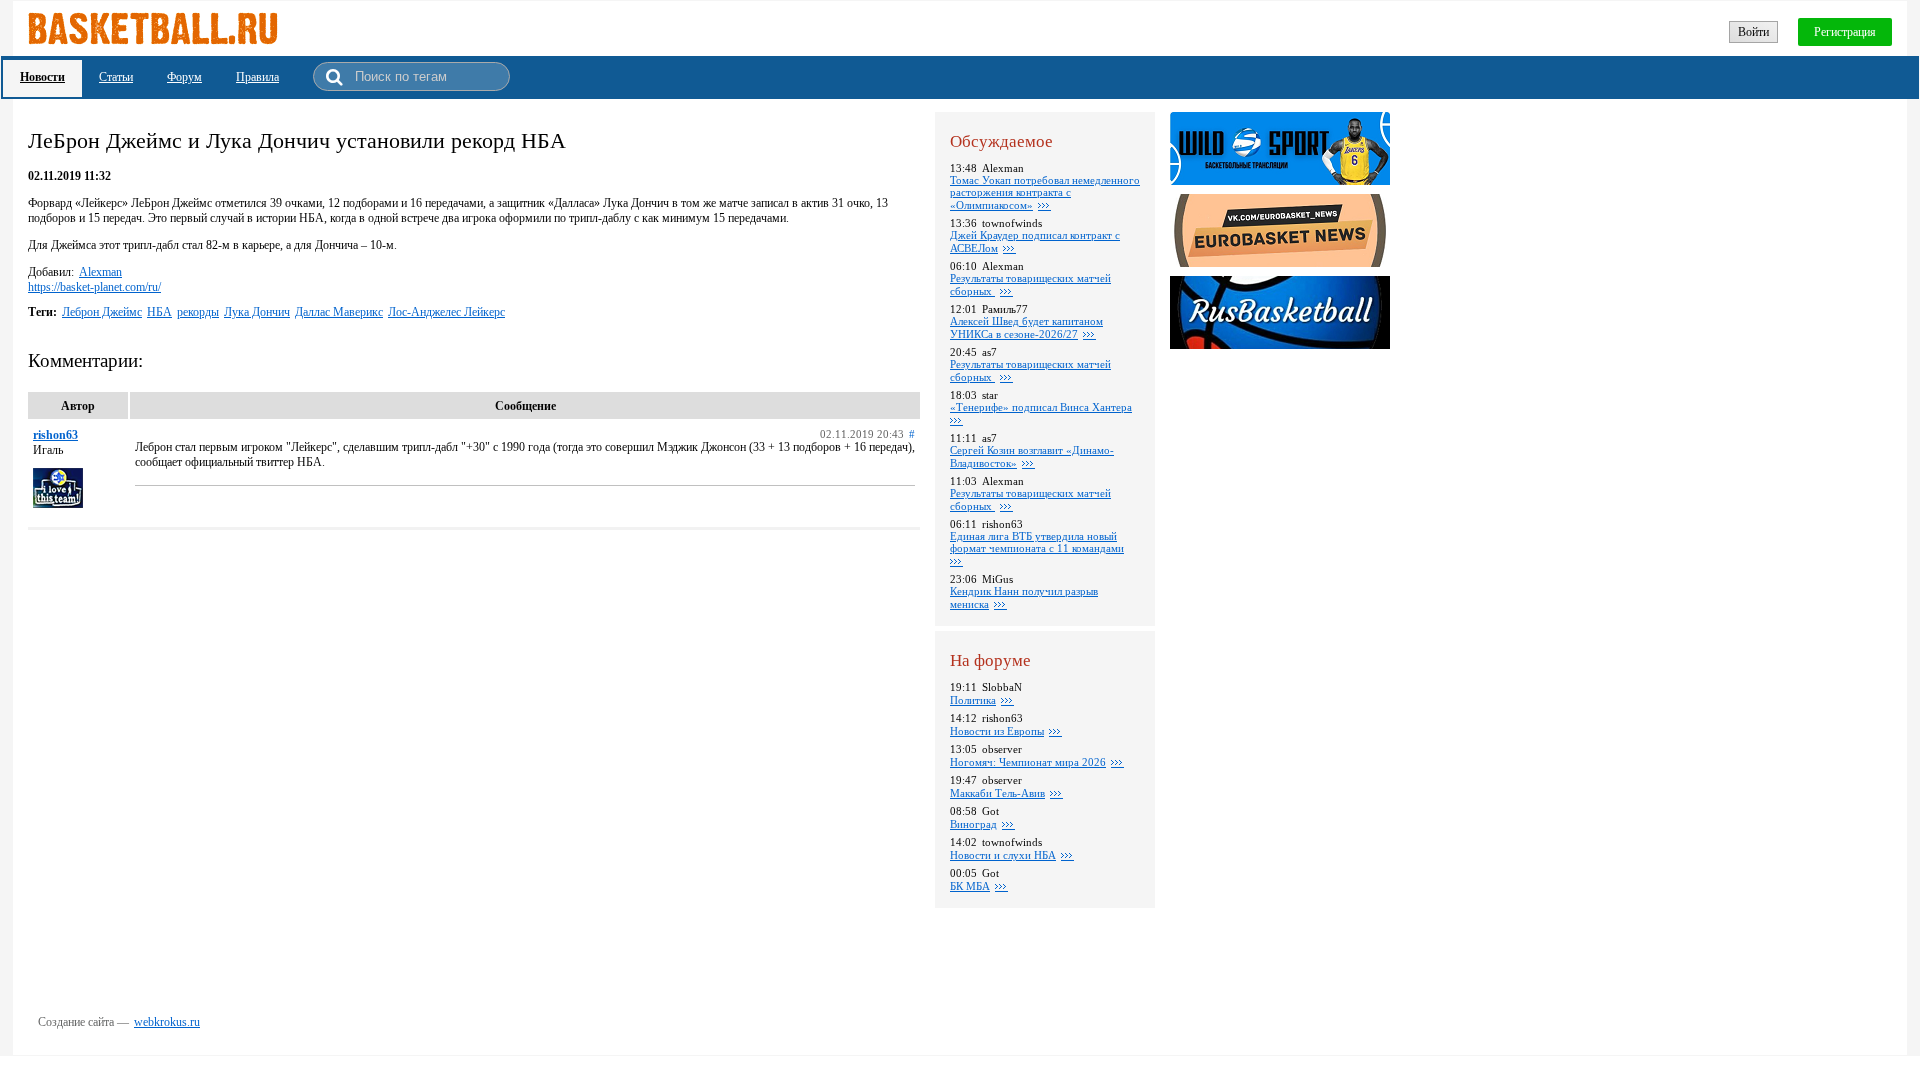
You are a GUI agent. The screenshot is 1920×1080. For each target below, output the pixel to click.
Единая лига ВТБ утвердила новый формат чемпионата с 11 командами (1037, 542)
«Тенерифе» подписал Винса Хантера (1041, 407)
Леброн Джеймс (102, 312)
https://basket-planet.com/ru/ (94, 287)
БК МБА (970, 886)
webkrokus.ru (167, 1022)
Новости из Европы (997, 731)
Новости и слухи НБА (1003, 855)
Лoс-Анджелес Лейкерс (446, 312)
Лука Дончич (257, 312)
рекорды (198, 312)
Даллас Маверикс (339, 312)
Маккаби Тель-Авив (997, 793)
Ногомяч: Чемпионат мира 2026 (1028, 762)
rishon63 (55, 435)
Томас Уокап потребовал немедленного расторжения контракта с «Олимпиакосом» (1045, 192)
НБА (159, 312)
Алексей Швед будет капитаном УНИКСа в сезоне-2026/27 (1026, 327)
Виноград (973, 824)
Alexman (100, 272)
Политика (973, 700)
